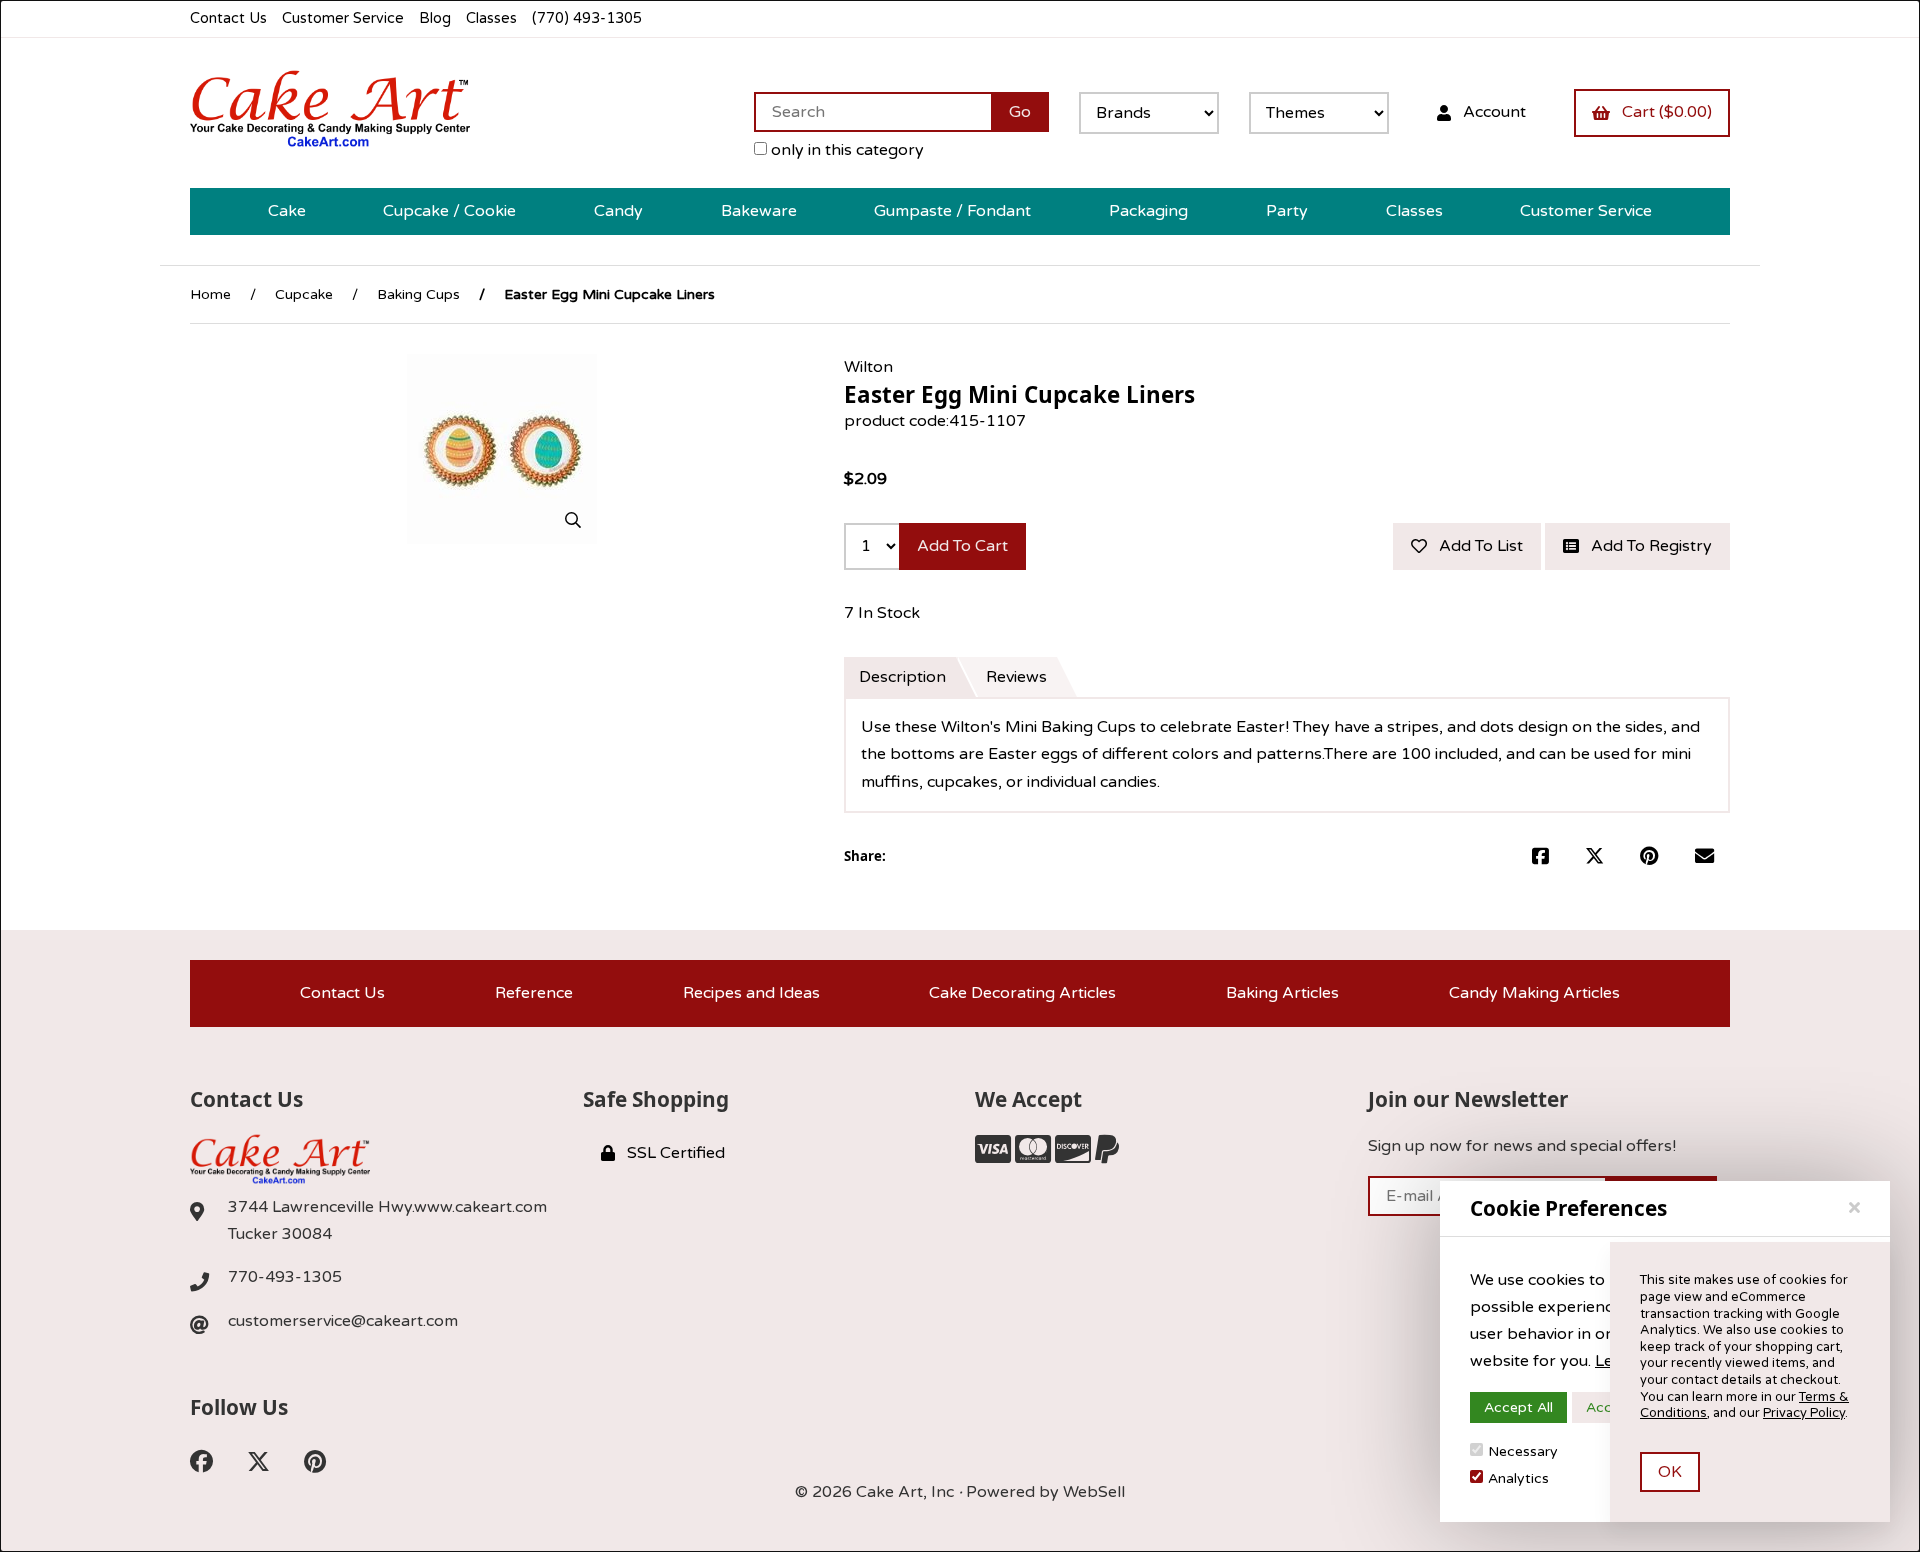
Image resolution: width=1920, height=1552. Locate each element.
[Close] (1854, 1208)
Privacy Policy (1804, 1413)
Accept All (1518, 1407)
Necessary (1523, 1451)
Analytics (1518, 1478)
